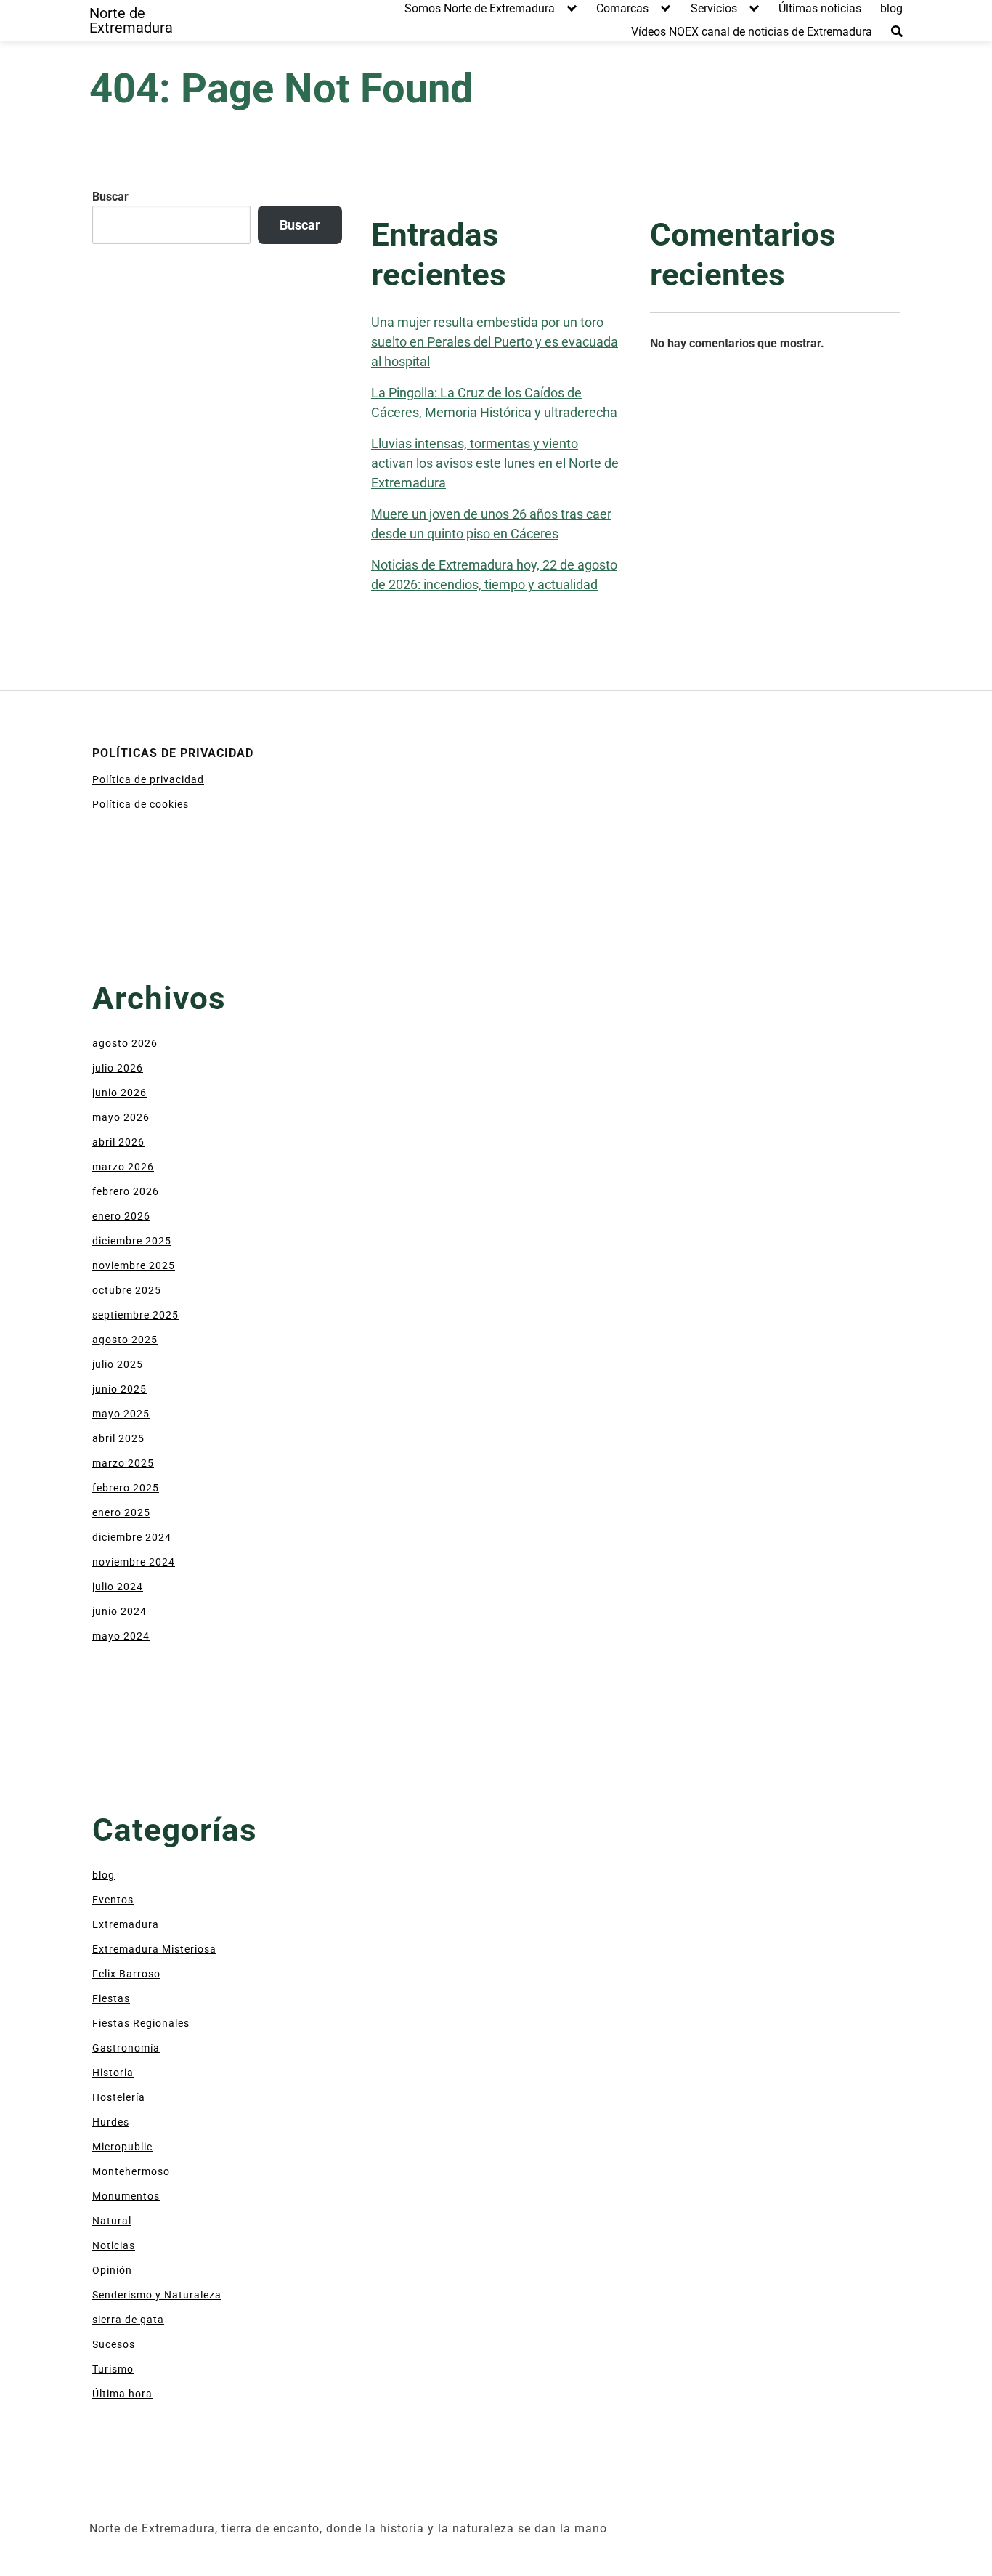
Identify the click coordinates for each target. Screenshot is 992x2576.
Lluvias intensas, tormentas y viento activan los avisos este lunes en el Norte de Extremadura (495, 463)
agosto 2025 (125, 1340)
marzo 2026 (123, 1167)
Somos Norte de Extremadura (480, 8)
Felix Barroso (126, 1974)
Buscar (110, 197)
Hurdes (111, 2122)
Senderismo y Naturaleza (157, 2295)
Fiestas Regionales (141, 2023)
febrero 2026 (126, 1191)
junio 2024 (119, 1611)
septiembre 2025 (135, 1315)
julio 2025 (118, 1364)
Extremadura (126, 1924)
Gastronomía (126, 2048)
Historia (113, 2073)
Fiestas (111, 1998)
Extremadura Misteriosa (154, 1949)
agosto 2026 (125, 1043)
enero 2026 (121, 1216)
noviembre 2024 (134, 1562)
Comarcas (622, 8)
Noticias (114, 2245)
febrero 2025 (126, 1488)
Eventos (113, 1900)
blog (891, 8)
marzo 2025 (123, 1463)
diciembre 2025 (132, 1241)
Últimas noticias (820, 8)
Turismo (113, 2369)
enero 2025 (121, 1512)
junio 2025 (119, 1389)
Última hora (122, 2394)
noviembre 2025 (134, 1265)
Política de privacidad (148, 779)
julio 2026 (118, 1068)
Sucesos (114, 2344)
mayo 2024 (121, 1636)
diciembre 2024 (132, 1537)
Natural (112, 2221)
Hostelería (119, 2097)
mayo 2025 (121, 1414)
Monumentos (126, 2196)
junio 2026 (119, 1093)
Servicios (714, 8)
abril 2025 (118, 1438)
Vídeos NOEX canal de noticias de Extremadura (752, 32)
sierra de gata (128, 2320)
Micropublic (122, 2147)
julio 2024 (118, 1587)
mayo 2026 (121, 1117)
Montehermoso (131, 2171)
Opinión (112, 2270)
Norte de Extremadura (131, 20)
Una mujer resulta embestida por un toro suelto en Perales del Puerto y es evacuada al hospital (495, 342)
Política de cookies (141, 804)
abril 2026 (118, 1142)
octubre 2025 (127, 1290)
